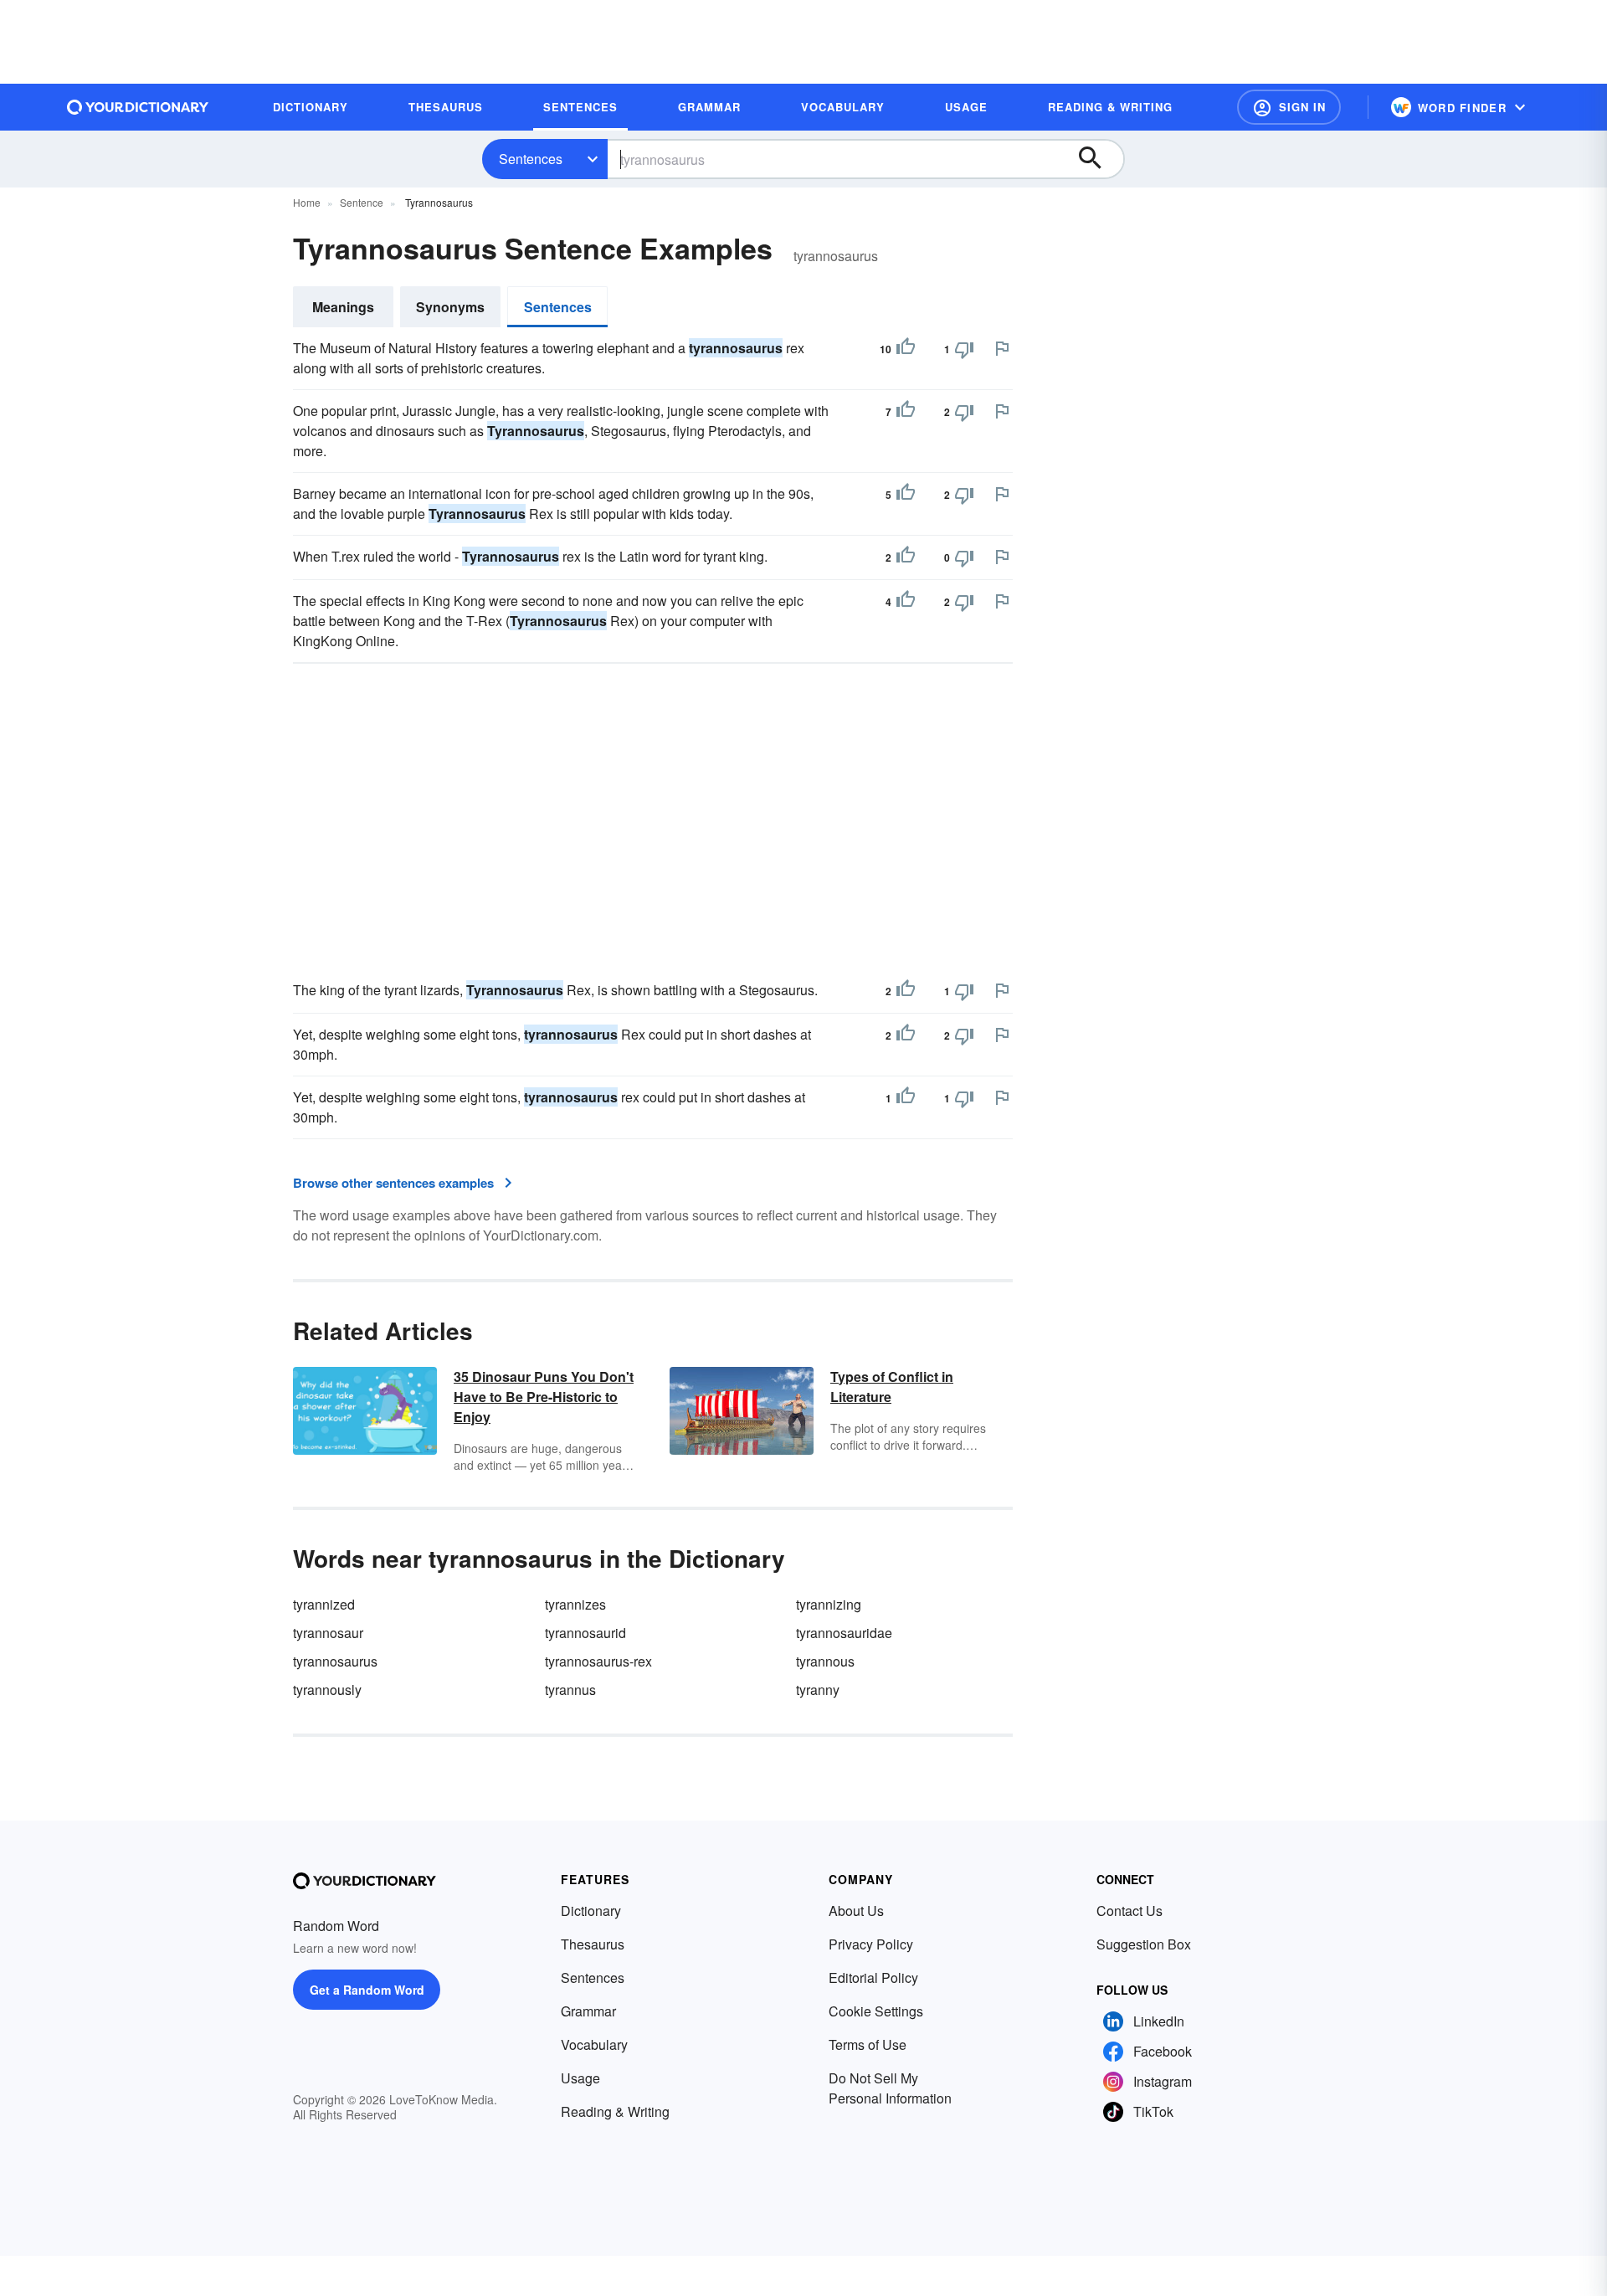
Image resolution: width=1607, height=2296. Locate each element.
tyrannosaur (328, 1633)
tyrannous (825, 1661)
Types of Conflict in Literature (892, 1387)
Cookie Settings (876, 2011)
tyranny (818, 1690)
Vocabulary (594, 2044)
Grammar (588, 2011)
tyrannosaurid (585, 1633)
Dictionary (591, 1911)
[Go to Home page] (138, 107)
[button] (1289, 107)
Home (307, 202)
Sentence (362, 202)
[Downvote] (964, 349)
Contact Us (1130, 1911)
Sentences (531, 159)
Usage (580, 2078)
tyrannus (570, 1690)
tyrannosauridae (844, 1633)
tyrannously (327, 1690)
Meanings (343, 307)
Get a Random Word (367, 1990)
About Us (856, 1911)
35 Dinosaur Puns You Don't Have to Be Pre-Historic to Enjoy (544, 1397)
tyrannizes (575, 1604)
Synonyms (450, 307)
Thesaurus (593, 1944)
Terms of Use (868, 2044)
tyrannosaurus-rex (598, 1661)
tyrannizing (829, 1604)
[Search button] (1098, 159)
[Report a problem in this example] (1002, 348)
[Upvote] (906, 349)
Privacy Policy (871, 1944)
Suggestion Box (1144, 1944)
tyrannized (324, 1604)
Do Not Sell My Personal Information (890, 2088)
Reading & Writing (615, 2111)
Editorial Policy (873, 1978)
